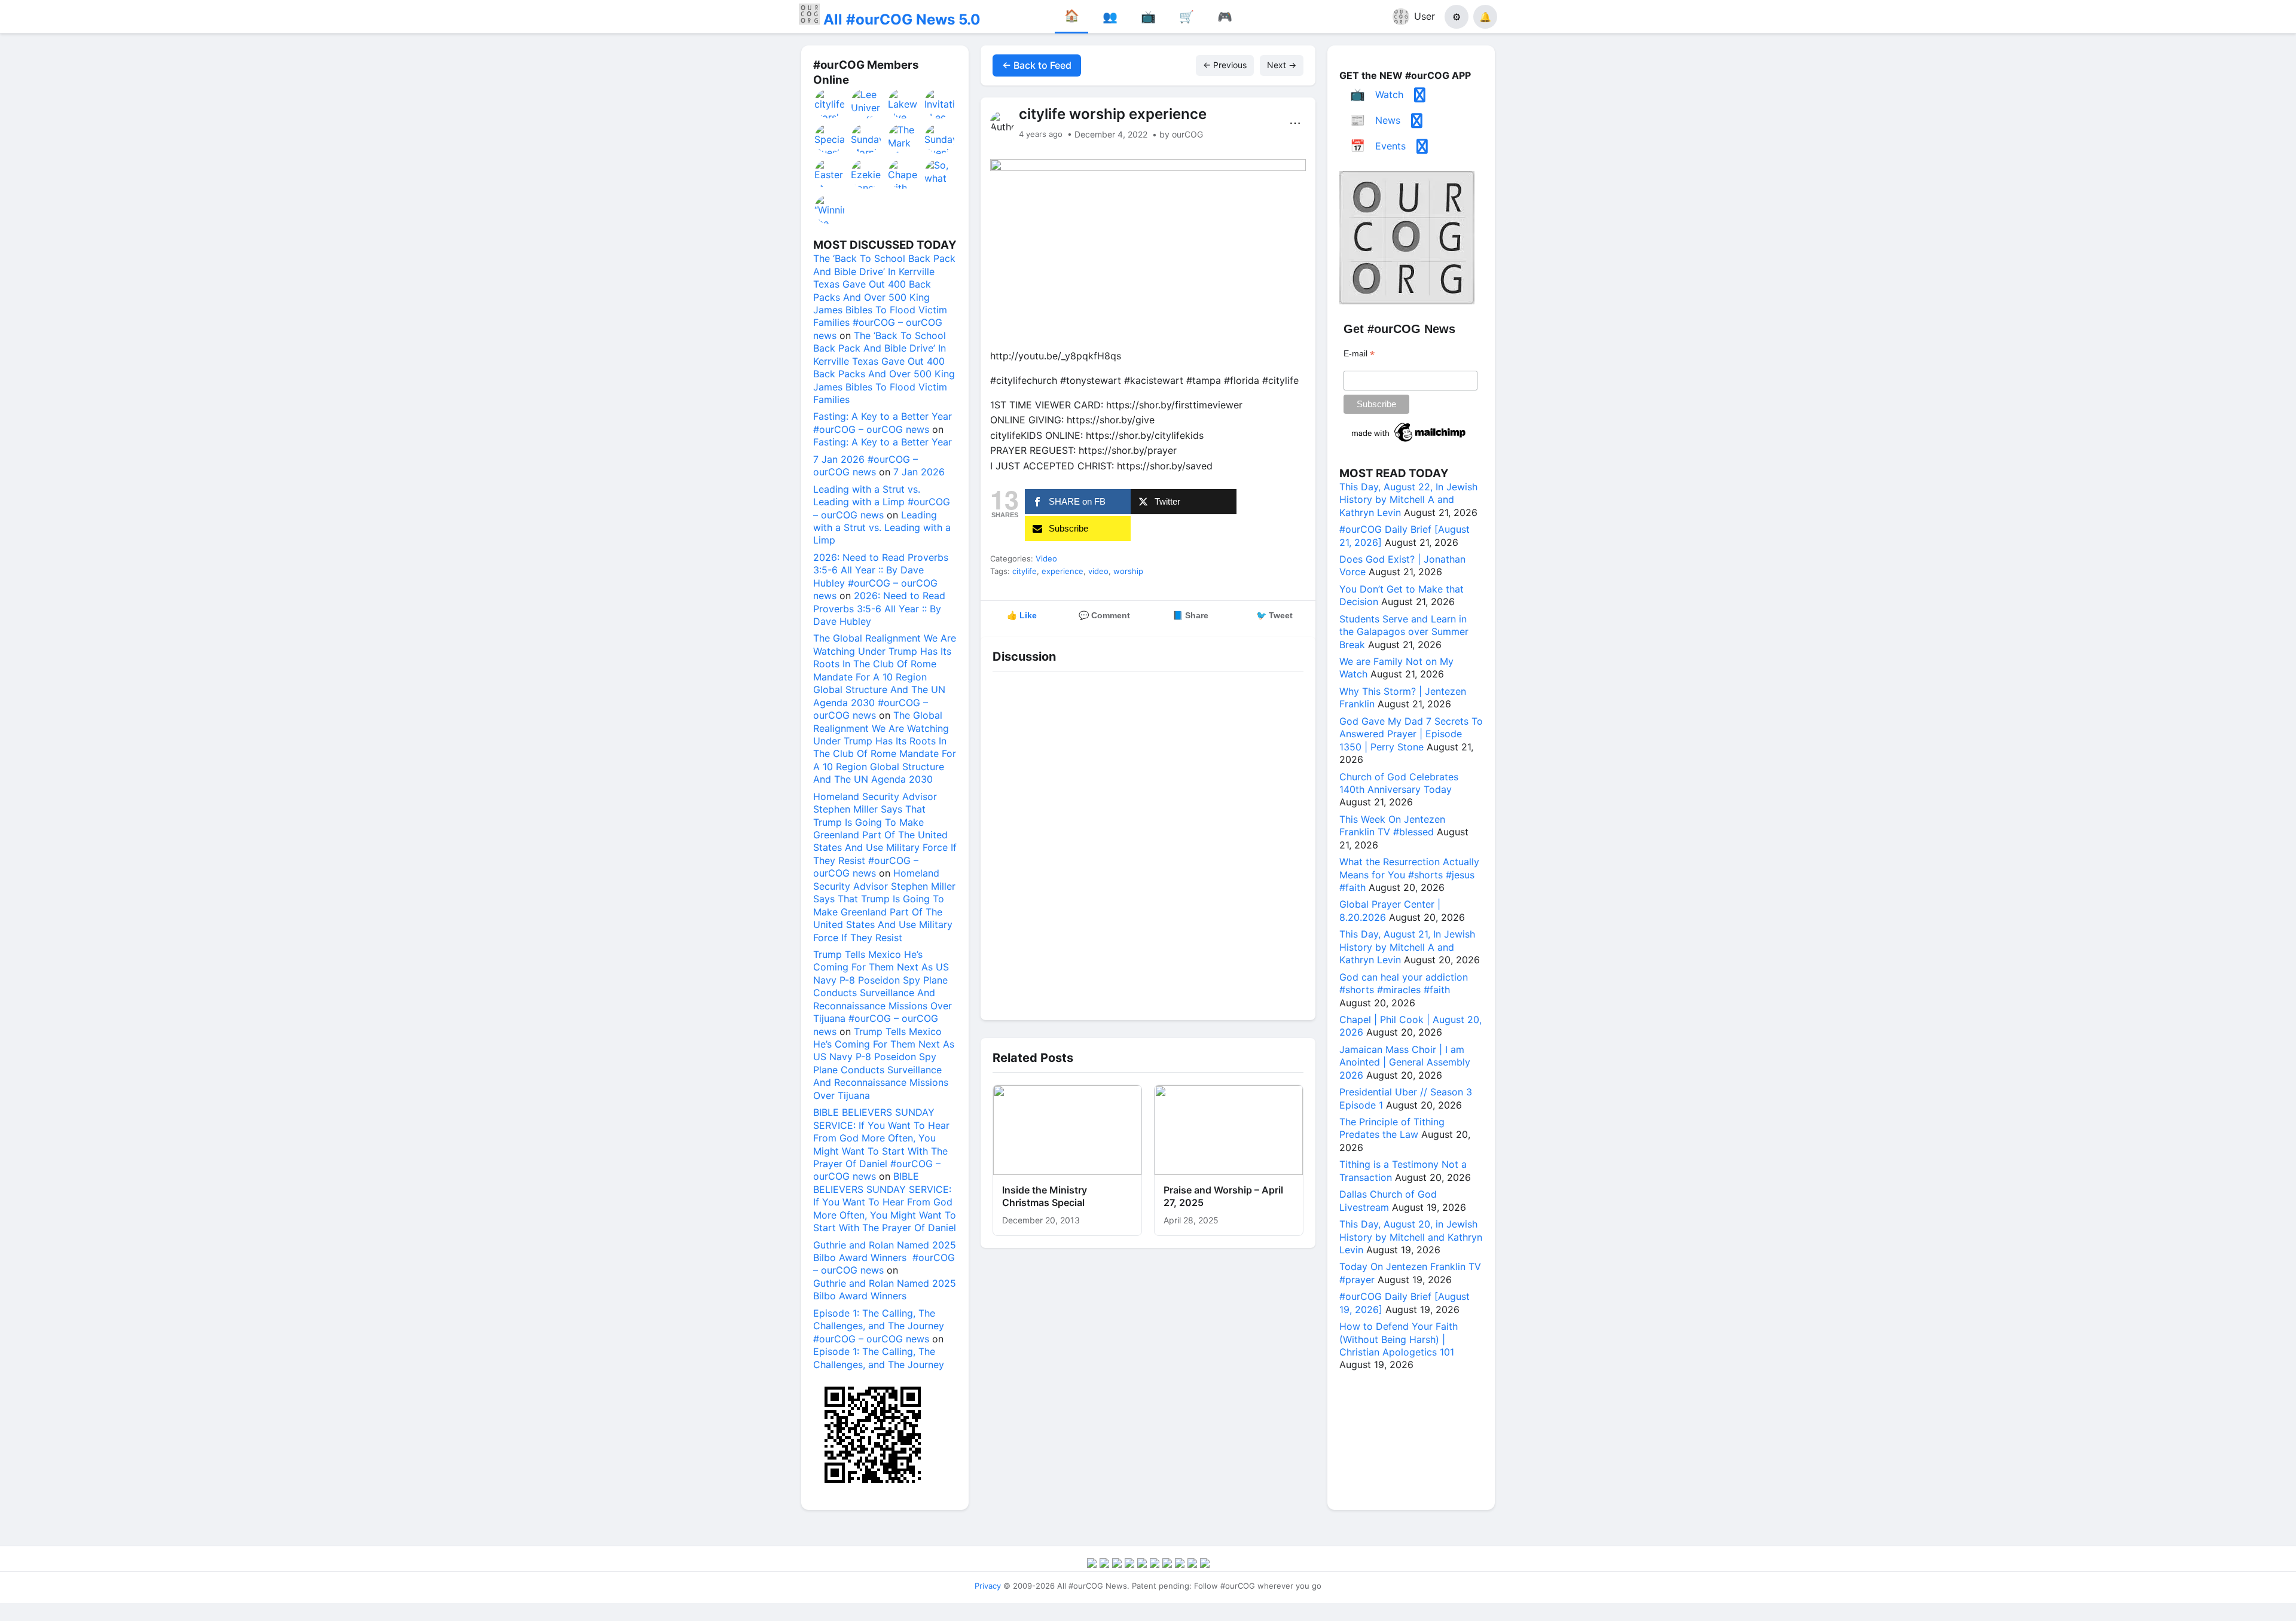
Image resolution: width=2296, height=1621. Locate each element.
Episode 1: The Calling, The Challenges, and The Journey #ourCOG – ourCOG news (879, 1326)
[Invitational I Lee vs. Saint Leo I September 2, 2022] (940, 103)
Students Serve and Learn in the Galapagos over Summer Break (1404, 632)
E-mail (1359, 354)
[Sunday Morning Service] (866, 139)
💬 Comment (1104, 615)
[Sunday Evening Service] (940, 139)
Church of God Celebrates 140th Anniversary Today (1399, 783)
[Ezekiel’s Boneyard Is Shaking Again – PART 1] (866, 174)
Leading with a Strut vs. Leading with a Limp (882, 528)
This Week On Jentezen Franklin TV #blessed (1392, 825)
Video (1046, 558)
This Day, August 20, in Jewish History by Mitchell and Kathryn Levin (1411, 1237)
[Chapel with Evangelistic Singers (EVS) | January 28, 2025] (903, 174)
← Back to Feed (1037, 65)
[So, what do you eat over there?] (940, 174)
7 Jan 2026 (919, 472)
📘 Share (1190, 615)
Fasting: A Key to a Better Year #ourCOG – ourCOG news (883, 422)
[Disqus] (1148, 843)
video (1098, 571)
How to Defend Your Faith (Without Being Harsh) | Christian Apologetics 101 (1399, 1339)
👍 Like (1022, 615)
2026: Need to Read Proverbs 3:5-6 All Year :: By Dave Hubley (879, 608)
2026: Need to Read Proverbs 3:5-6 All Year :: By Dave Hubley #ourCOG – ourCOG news (881, 576)
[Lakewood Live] (903, 103)
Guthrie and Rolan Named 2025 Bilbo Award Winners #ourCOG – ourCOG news (885, 1258)
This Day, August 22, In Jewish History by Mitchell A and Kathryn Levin (1408, 500)
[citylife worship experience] (830, 103)
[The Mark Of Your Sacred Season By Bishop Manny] (903, 139)
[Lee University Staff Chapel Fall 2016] (866, 103)
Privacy (988, 1586)
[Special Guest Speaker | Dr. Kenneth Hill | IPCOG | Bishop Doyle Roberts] (830, 139)
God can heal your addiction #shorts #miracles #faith (1404, 983)
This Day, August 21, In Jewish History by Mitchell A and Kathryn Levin (1407, 947)
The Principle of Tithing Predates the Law (1392, 1128)
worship (1128, 571)
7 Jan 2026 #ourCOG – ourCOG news (865, 465)
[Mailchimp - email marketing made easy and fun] (1409, 442)
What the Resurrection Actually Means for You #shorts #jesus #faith (1409, 874)
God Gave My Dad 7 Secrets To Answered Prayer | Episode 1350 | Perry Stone (1411, 734)
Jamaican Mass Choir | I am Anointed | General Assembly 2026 (1405, 1062)
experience (1062, 571)
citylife (1025, 571)
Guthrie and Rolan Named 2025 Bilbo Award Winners (885, 1289)
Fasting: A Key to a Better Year (883, 442)
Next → (1282, 65)
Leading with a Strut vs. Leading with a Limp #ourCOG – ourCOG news (882, 502)
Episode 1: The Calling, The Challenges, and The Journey (879, 1358)
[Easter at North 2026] (830, 174)
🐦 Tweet (1274, 615)
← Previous (1225, 65)
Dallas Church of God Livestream (1388, 1200)
